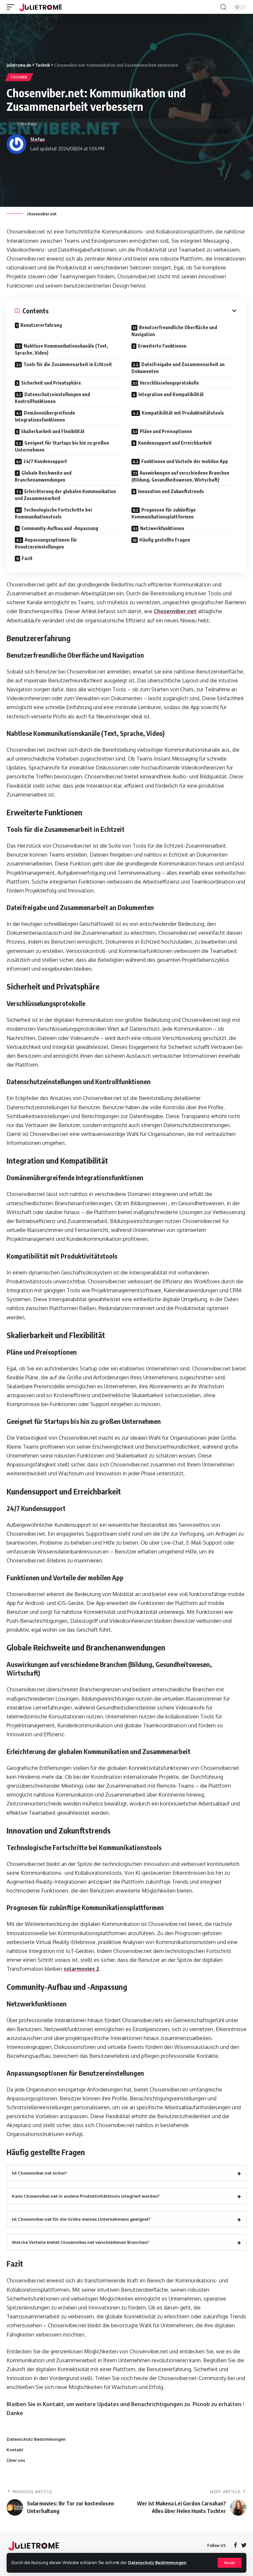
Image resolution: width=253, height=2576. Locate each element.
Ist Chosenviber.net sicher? (40, 2173)
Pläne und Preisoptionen (166, 431)
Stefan (38, 139)
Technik (19, 77)
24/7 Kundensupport (45, 461)
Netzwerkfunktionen (162, 528)
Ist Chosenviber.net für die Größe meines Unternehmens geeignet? (81, 2219)
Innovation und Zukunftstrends (171, 491)
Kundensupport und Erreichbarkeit (175, 443)
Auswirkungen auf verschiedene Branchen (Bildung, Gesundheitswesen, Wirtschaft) (180, 476)
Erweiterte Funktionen (162, 346)
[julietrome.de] (41, 7)
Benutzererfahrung (41, 325)
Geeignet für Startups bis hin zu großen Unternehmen (62, 446)
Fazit (27, 558)
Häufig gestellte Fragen (165, 540)
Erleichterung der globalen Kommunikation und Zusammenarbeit (65, 495)
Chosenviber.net (175, 611)
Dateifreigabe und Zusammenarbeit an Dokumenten (178, 368)
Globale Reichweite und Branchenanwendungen (43, 476)
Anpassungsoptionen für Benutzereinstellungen (46, 543)
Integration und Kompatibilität (171, 394)
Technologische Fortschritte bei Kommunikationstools (53, 513)
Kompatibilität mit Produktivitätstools (183, 413)
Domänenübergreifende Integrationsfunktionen (45, 416)
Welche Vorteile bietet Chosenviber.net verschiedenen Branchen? (81, 2242)
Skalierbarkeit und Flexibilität (53, 431)
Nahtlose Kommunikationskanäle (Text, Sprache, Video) (61, 349)
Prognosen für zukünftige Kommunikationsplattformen (164, 513)
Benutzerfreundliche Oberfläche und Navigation (174, 331)
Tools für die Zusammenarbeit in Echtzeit (68, 364)
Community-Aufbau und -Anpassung (60, 528)
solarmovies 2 (81, 1969)
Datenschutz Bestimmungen (157, 2562)
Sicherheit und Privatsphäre (51, 383)
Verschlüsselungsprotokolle (169, 383)
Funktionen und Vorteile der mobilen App (185, 461)
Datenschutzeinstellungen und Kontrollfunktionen (52, 398)
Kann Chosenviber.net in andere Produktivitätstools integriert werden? (86, 2196)
